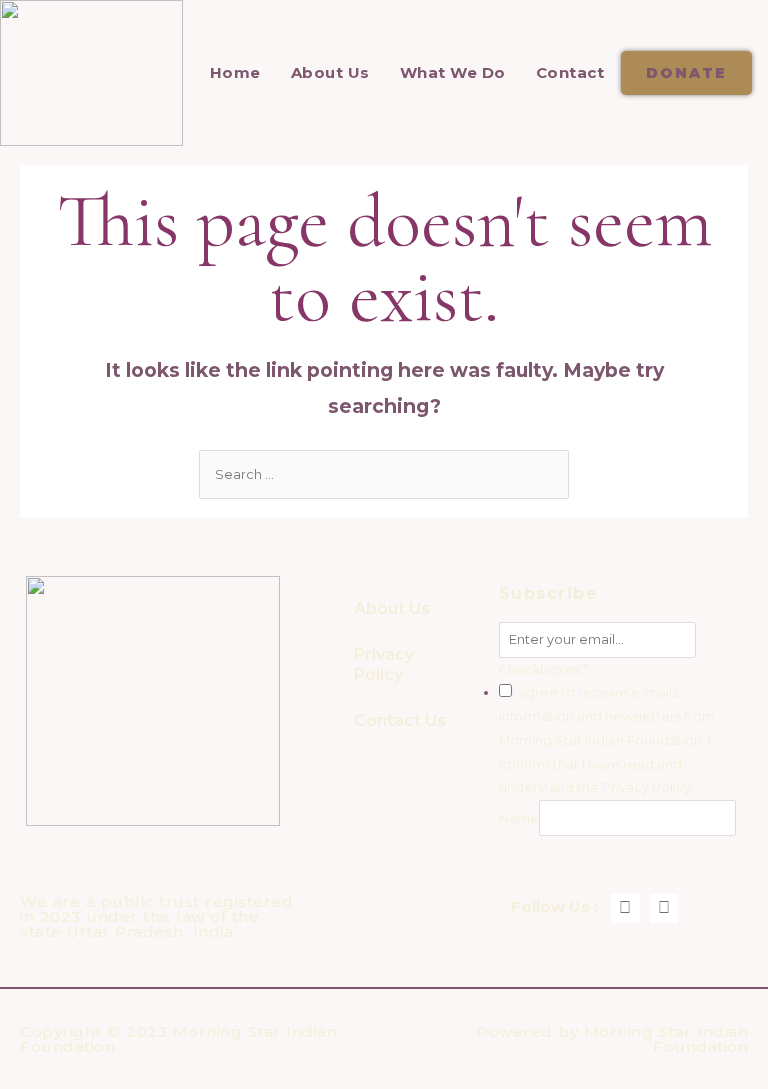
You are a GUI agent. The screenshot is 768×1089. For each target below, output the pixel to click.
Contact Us (400, 720)
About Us (330, 72)
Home (235, 72)
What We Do (453, 72)
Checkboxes (543, 669)
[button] (686, 73)
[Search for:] (384, 474)
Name (519, 818)
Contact (570, 72)
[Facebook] (625, 908)
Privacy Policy (384, 664)
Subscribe (573, 855)
